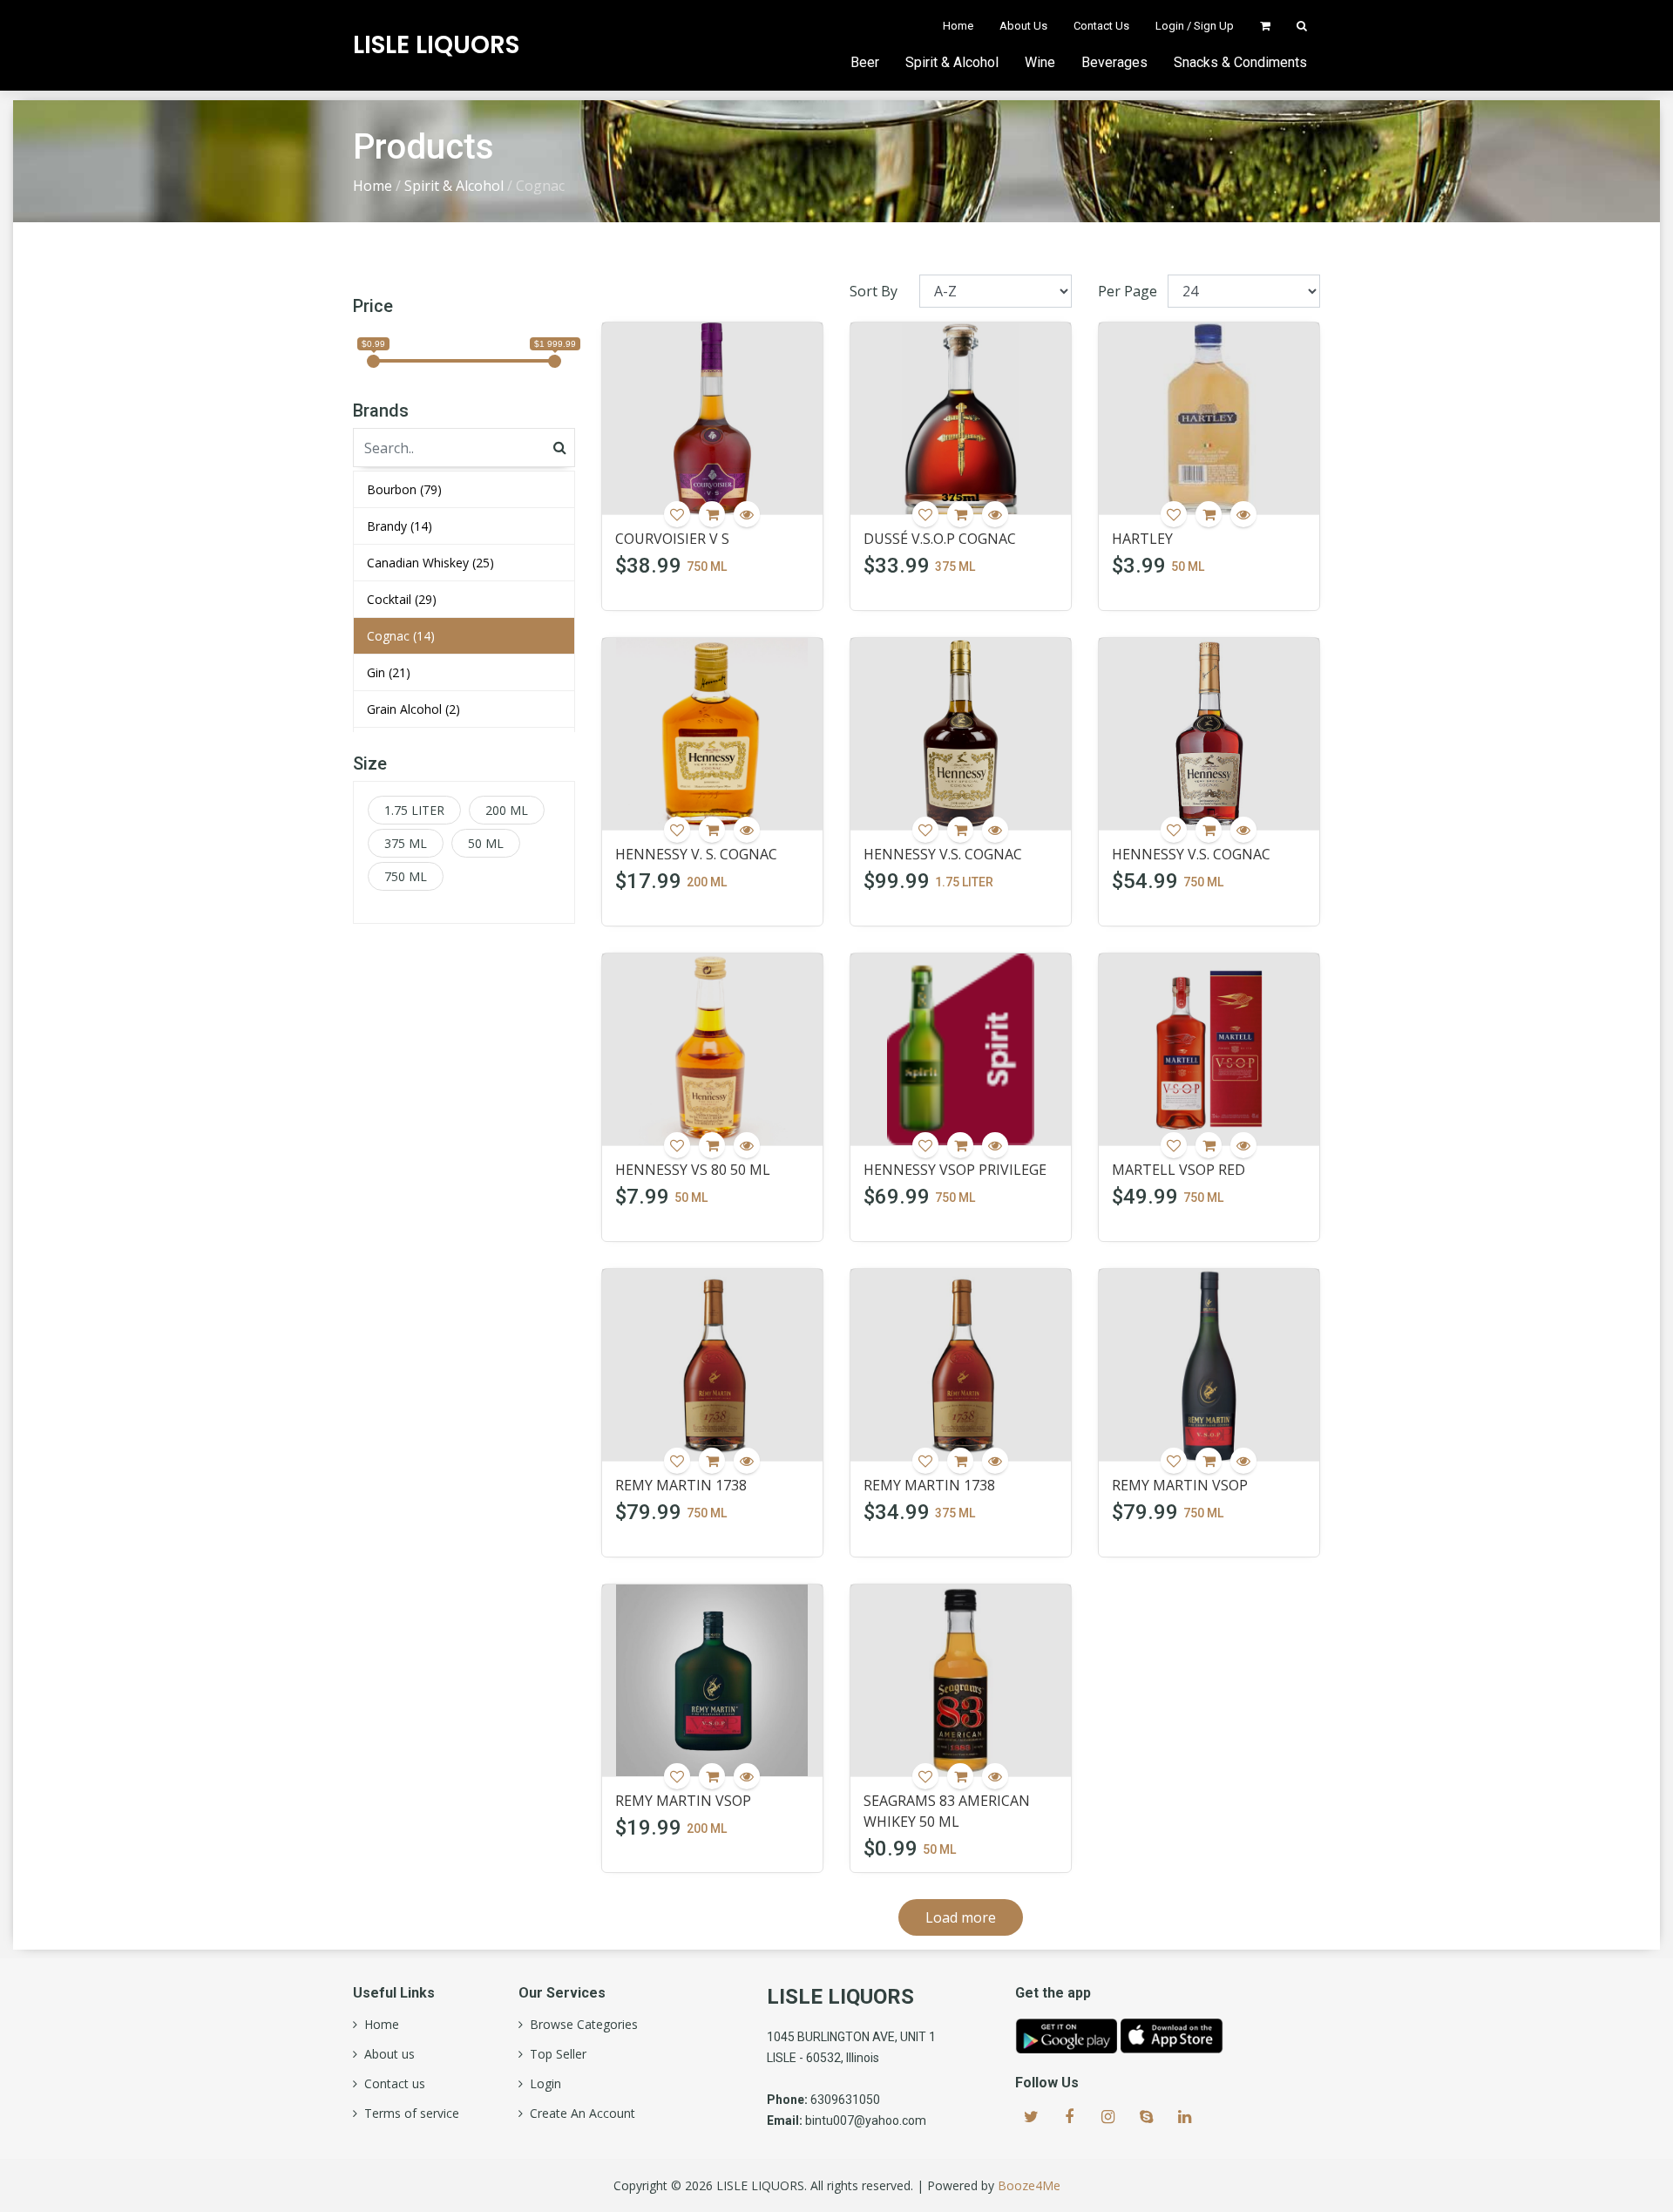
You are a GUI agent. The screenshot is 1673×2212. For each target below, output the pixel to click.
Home (958, 26)
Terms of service (408, 2114)
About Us (1023, 26)
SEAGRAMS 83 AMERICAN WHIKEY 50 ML (947, 1811)
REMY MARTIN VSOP (1180, 1485)
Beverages (1114, 62)
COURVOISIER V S (672, 539)
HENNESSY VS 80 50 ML (693, 1170)
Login (542, 2084)
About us (386, 2054)
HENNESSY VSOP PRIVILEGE (955, 1170)
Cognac (401, 636)
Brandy (400, 526)
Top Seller (555, 2054)
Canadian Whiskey (430, 563)
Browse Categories (580, 2025)
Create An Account (579, 2114)
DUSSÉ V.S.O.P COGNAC (940, 539)
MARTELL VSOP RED (1179, 1170)
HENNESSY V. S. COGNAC (696, 854)
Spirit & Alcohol (952, 62)
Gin (389, 672)
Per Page (1128, 291)
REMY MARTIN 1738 (681, 1485)
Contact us (391, 2084)
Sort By (874, 291)
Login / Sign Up (1195, 26)
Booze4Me (1029, 2185)
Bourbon (404, 489)
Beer (865, 62)
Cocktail (402, 599)
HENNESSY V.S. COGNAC (943, 854)
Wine (1040, 62)
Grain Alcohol (413, 709)
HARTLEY (1142, 539)
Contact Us (1101, 26)
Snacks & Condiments (1240, 62)
